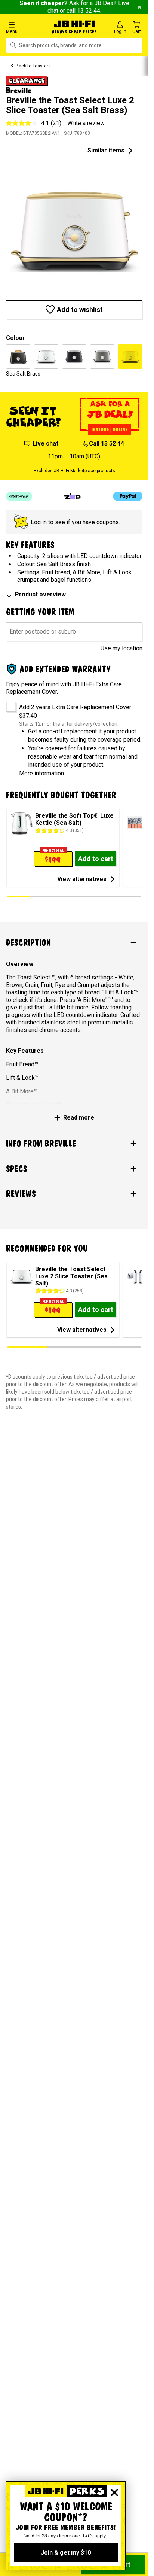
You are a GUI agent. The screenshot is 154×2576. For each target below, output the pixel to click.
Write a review (86, 123)
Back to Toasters (33, 66)
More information (41, 773)
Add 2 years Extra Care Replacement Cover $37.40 (75, 711)
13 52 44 (89, 11)
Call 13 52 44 (107, 443)
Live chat (45, 443)
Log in (39, 522)
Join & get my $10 (66, 2553)
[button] (25, 27)
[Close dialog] (114, 2493)
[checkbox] (8, 704)
